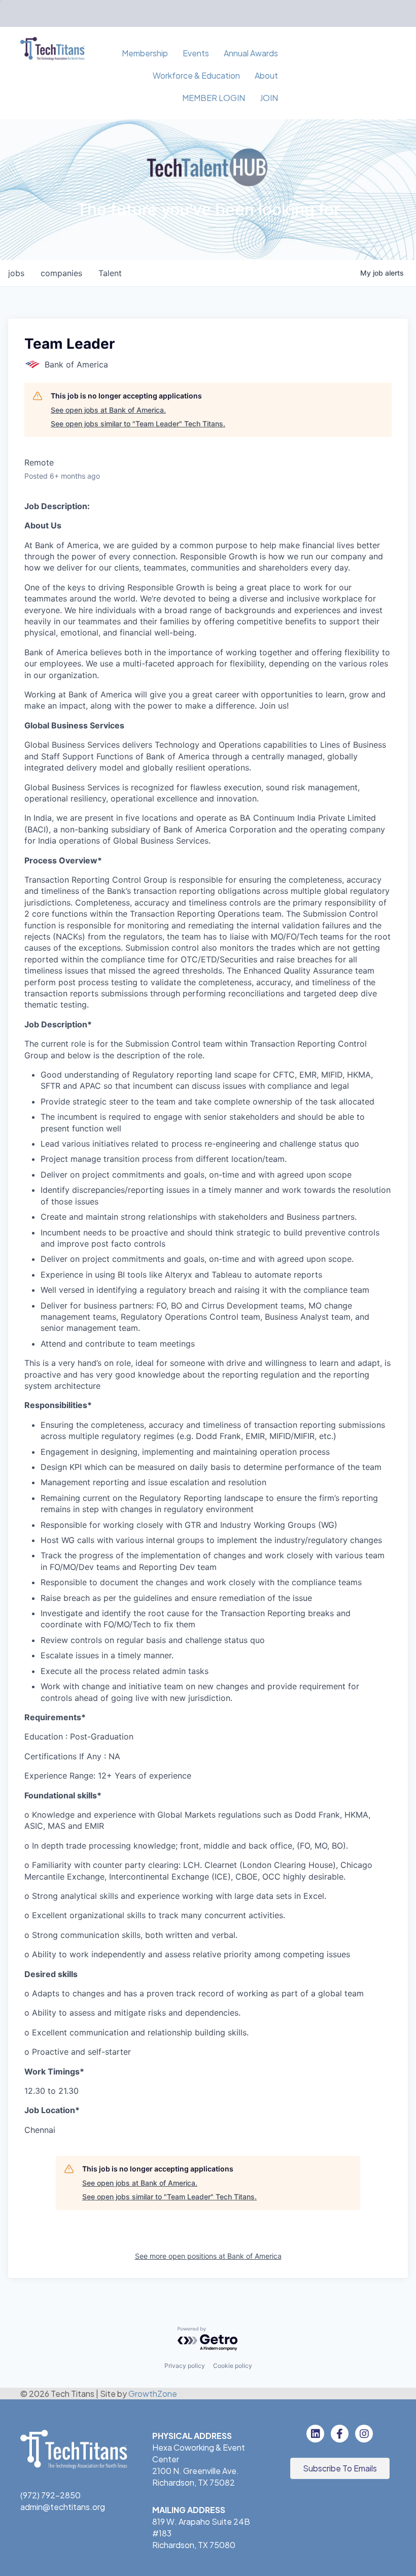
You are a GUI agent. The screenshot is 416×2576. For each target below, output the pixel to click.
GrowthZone (153, 2394)
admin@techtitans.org (63, 2507)
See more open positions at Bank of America (208, 2256)
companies (61, 273)
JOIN (269, 98)
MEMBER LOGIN (214, 98)
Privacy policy (185, 2366)
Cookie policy (233, 2366)
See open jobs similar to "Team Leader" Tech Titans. (138, 424)
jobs (16, 273)
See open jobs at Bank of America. (108, 410)
